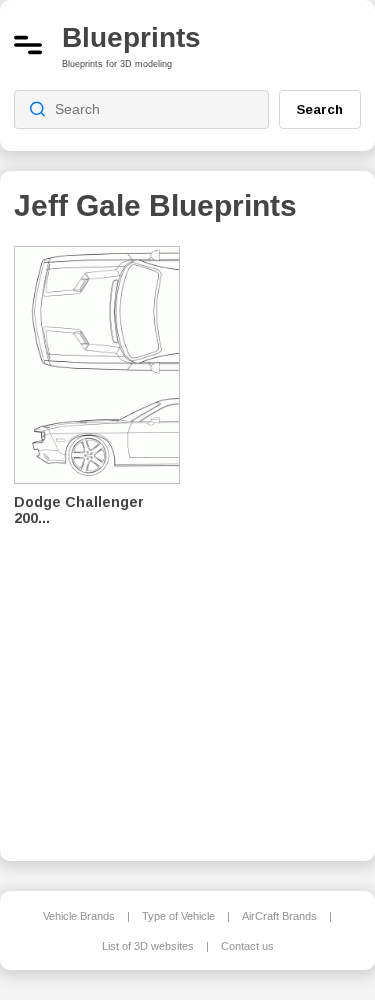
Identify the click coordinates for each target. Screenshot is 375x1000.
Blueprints (131, 37)
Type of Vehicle (178, 916)
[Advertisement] (285, 540)
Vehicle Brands (79, 916)
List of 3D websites (148, 946)
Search (320, 109)
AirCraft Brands (279, 916)
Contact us (247, 946)
